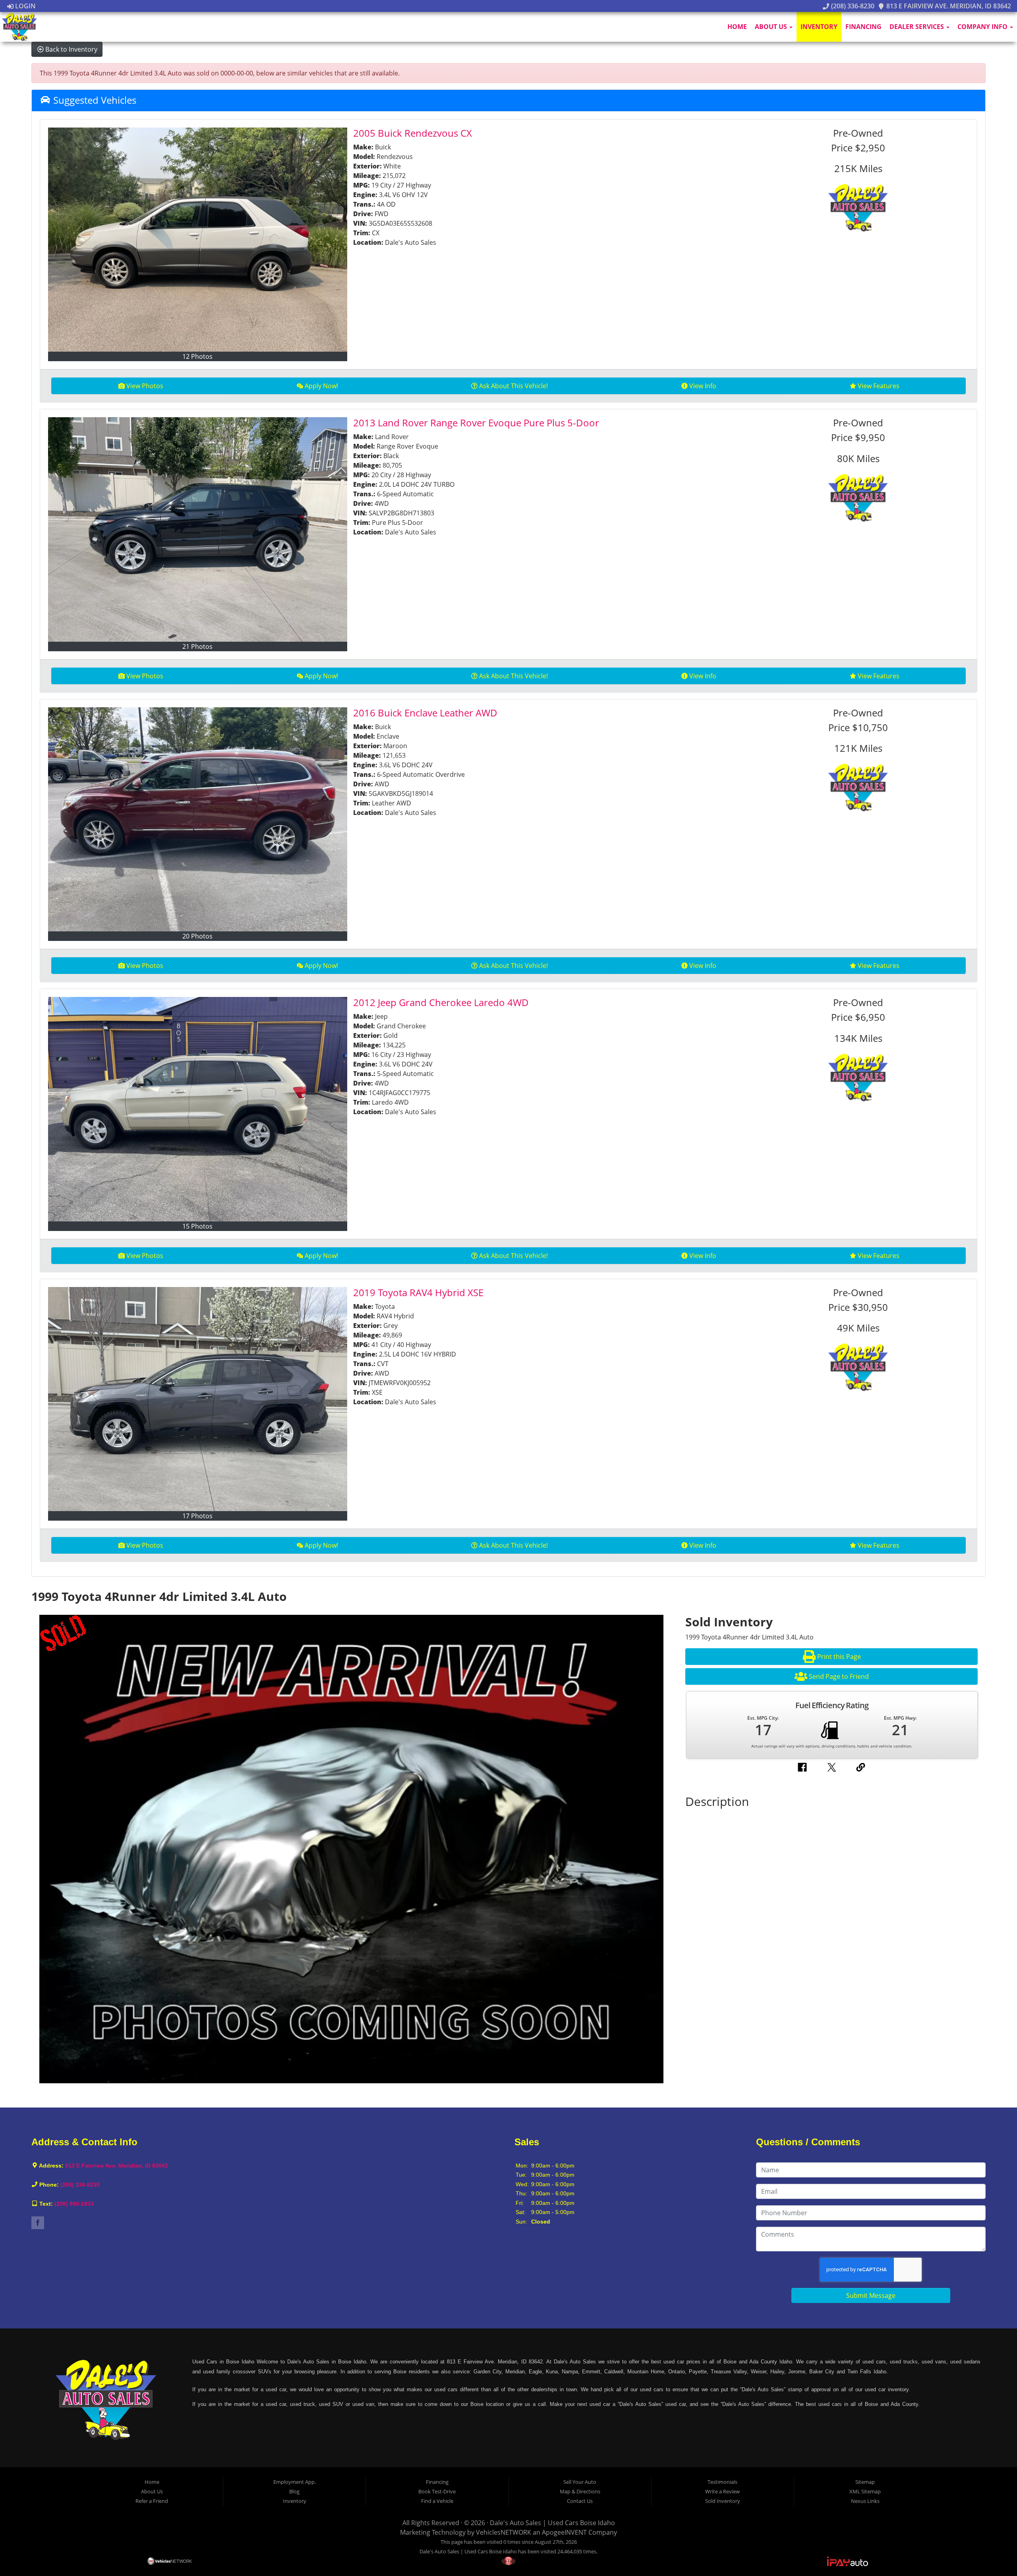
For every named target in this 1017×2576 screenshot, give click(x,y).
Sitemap (865, 2482)
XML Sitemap (865, 2491)
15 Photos (197, 1226)
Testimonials (722, 2482)
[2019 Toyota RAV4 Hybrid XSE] (198, 1399)
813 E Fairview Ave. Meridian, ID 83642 (948, 6)
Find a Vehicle (437, 2501)
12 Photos (197, 356)
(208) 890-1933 (74, 2204)
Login (25, 6)
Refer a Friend (152, 2501)
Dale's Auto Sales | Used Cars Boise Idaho (552, 2523)
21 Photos (197, 646)
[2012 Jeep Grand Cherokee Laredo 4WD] (198, 1109)
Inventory (819, 27)
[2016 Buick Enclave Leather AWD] (198, 819)
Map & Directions (580, 2491)
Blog (294, 2491)
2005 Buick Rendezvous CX (413, 133)
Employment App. (295, 2482)
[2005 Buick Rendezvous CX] (198, 240)
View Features (879, 386)
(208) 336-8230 (852, 6)
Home (737, 27)
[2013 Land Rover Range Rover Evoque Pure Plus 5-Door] (198, 529)
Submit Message (871, 2295)
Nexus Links (865, 2501)
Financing (863, 27)
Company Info (983, 27)
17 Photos (197, 1516)
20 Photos (197, 936)
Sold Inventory (723, 2501)
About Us (772, 27)
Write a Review (722, 2491)
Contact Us (580, 2501)
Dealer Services (917, 27)
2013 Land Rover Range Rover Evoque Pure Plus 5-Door (476, 423)
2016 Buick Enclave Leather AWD (425, 713)
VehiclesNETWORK (504, 2532)
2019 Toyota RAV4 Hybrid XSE (418, 1292)
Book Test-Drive (437, 2491)
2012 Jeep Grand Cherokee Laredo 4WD (441, 1002)
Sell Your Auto (580, 2482)
